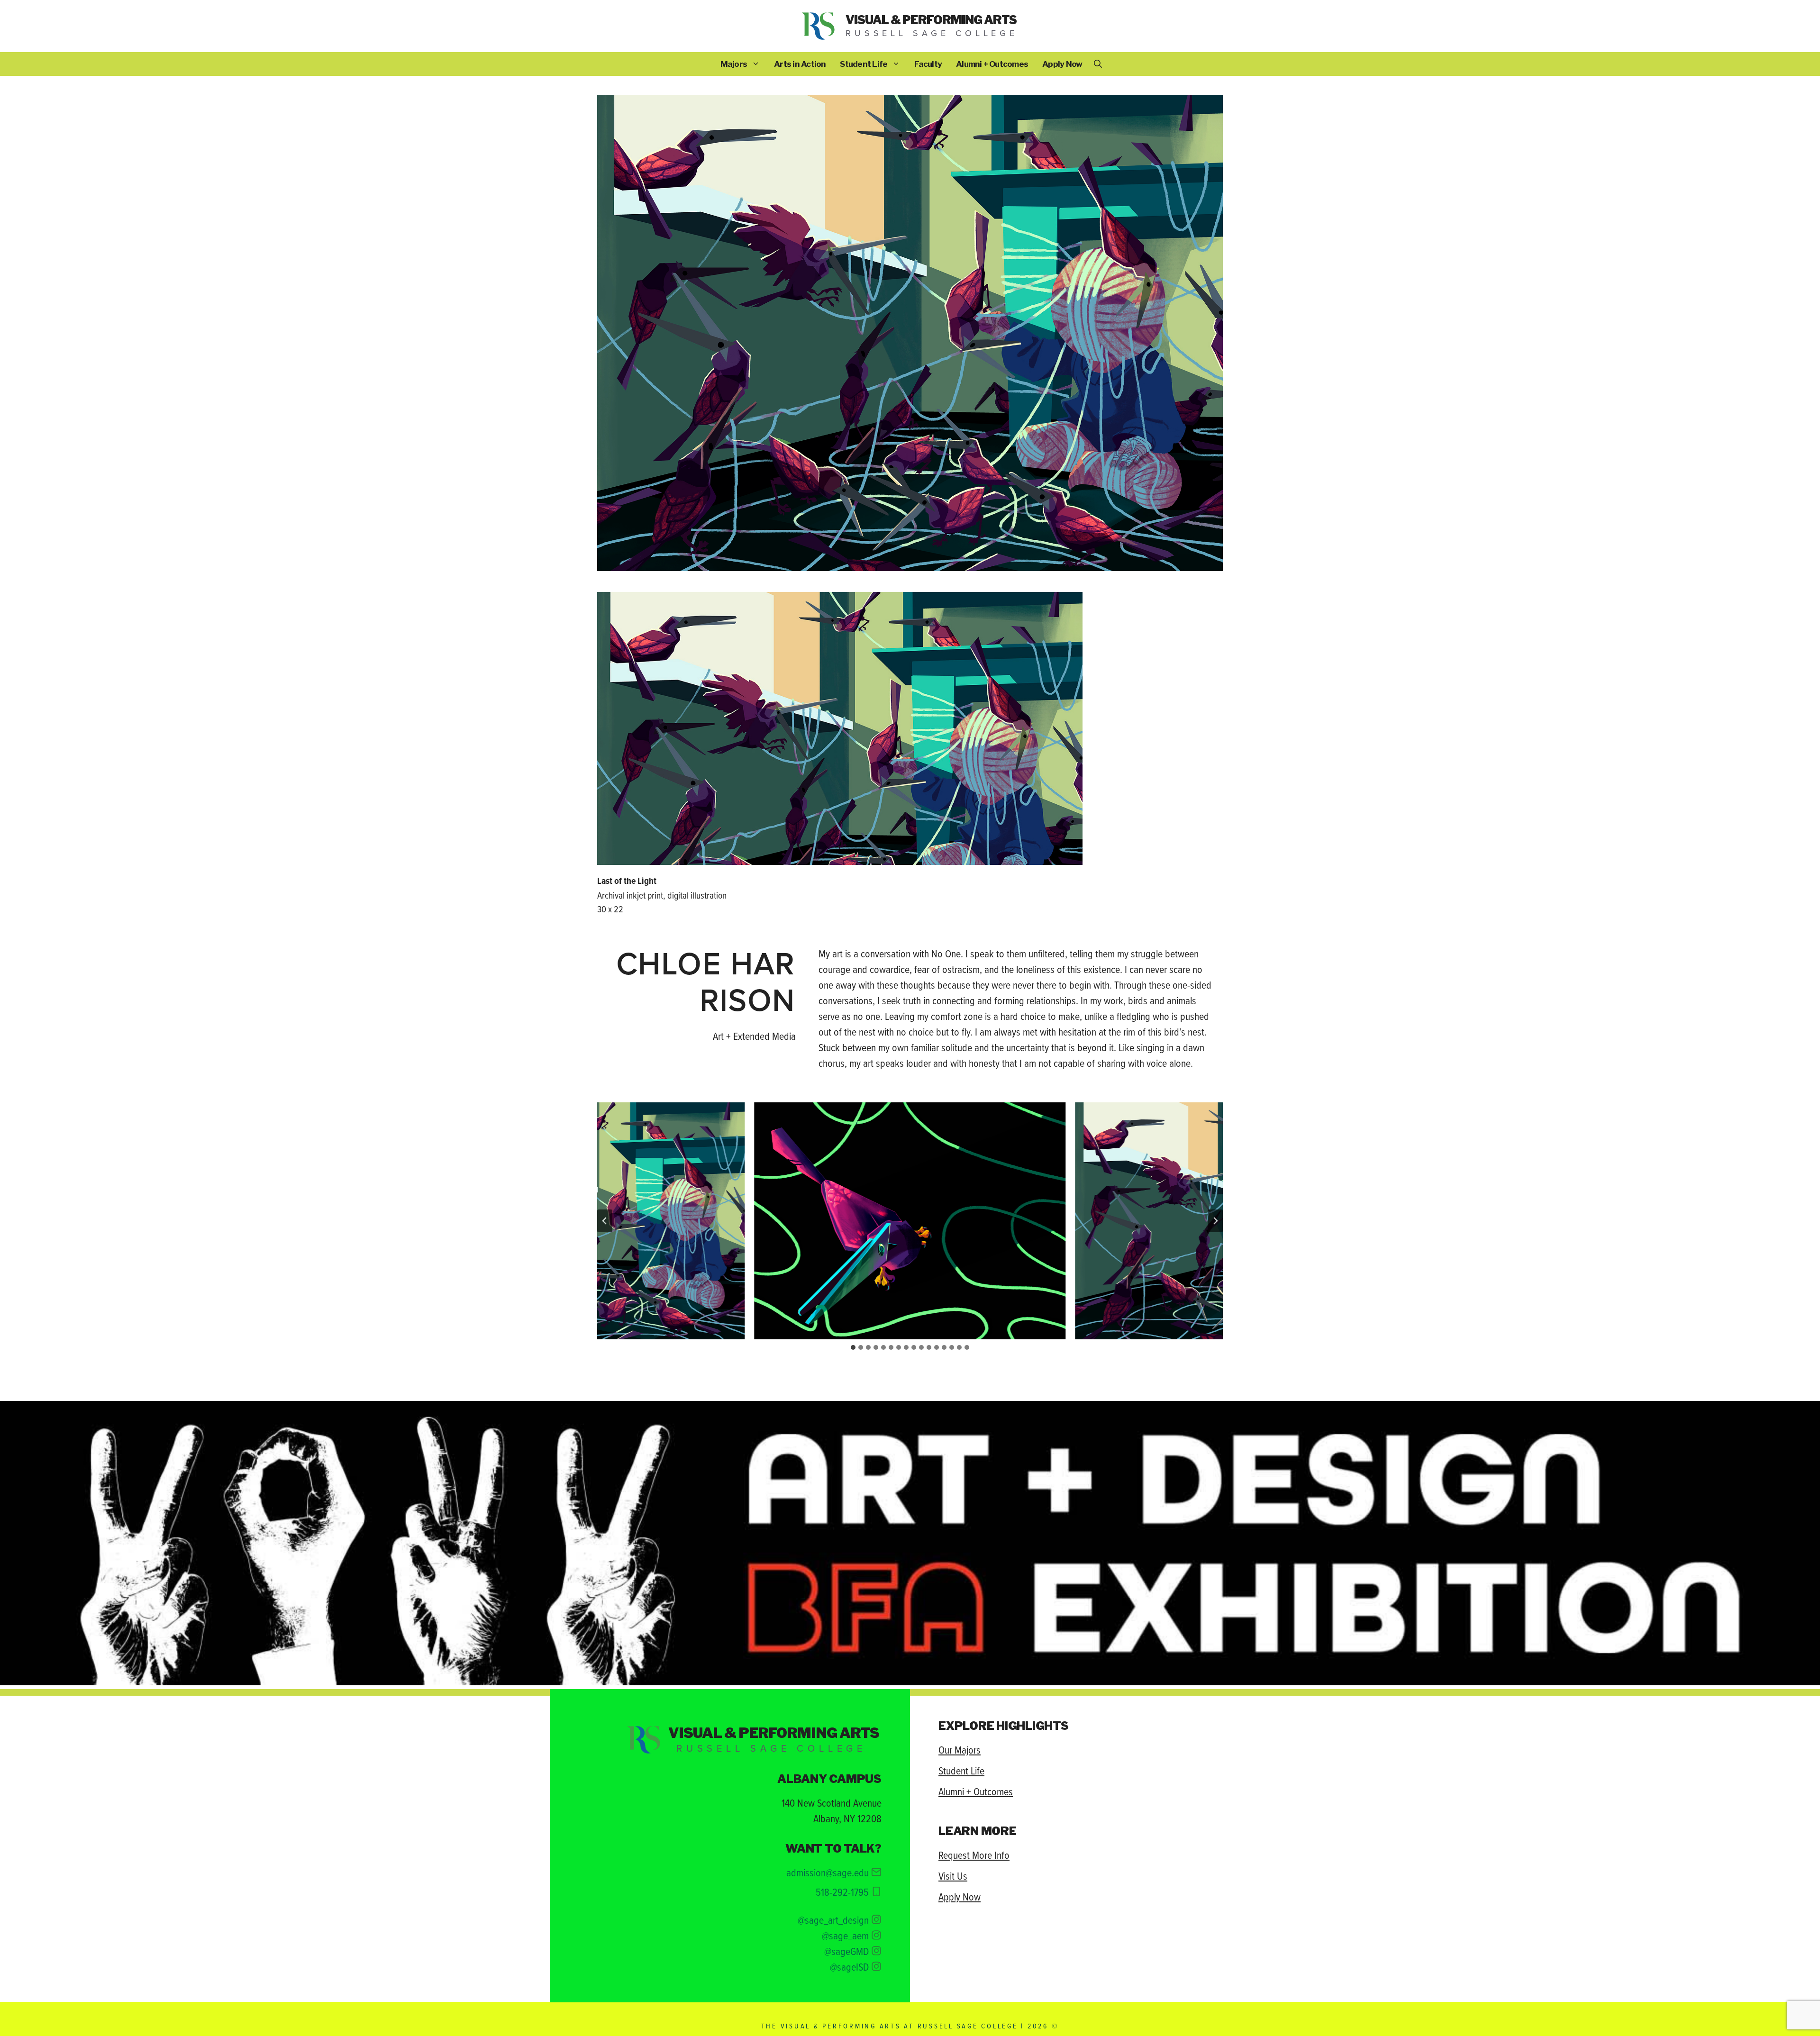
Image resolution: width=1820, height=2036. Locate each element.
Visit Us (953, 1876)
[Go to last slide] (605, 1221)
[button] (1098, 64)
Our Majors (960, 1750)
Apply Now (1062, 64)
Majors (734, 64)
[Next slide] (1215, 1221)
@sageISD (849, 1967)
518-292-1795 (842, 1892)
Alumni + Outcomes (992, 64)
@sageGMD (846, 1951)
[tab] (853, 1347)
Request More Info (974, 1855)
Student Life (864, 64)
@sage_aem (845, 1935)
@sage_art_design (833, 1920)
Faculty (928, 64)
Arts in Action (800, 64)
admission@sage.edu (828, 1872)
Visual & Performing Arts (931, 20)
